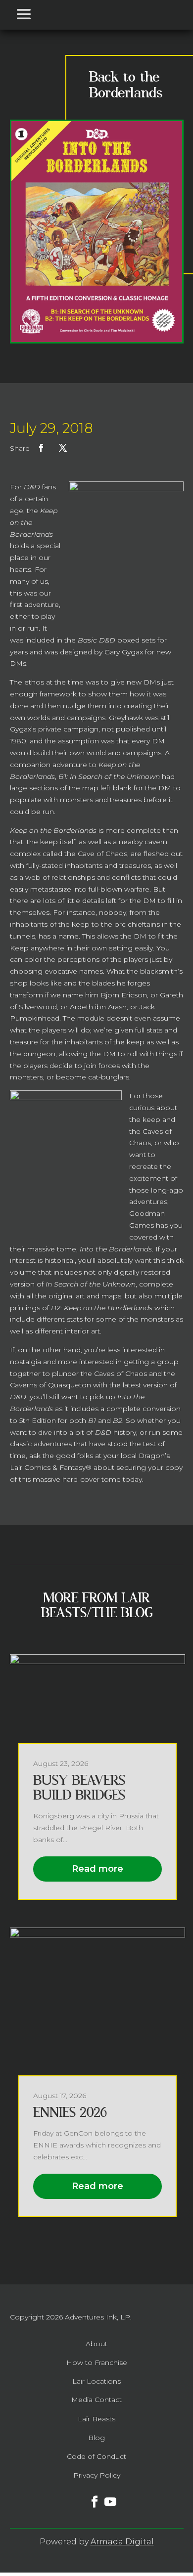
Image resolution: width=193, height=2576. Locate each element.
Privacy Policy (97, 2475)
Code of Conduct (96, 2456)
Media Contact (96, 2400)
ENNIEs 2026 (70, 2113)
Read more (97, 1869)
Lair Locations (96, 2381)
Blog (96, 2438)
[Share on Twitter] (63, 448)
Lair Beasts (96, 2419)
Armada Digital (122, 2542)
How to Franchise (97, 2362)
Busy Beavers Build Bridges (79, 1788)
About (96, 2344)
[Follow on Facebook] (89, 2496)
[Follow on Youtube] (104, 2496)
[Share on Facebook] (41, 448)
